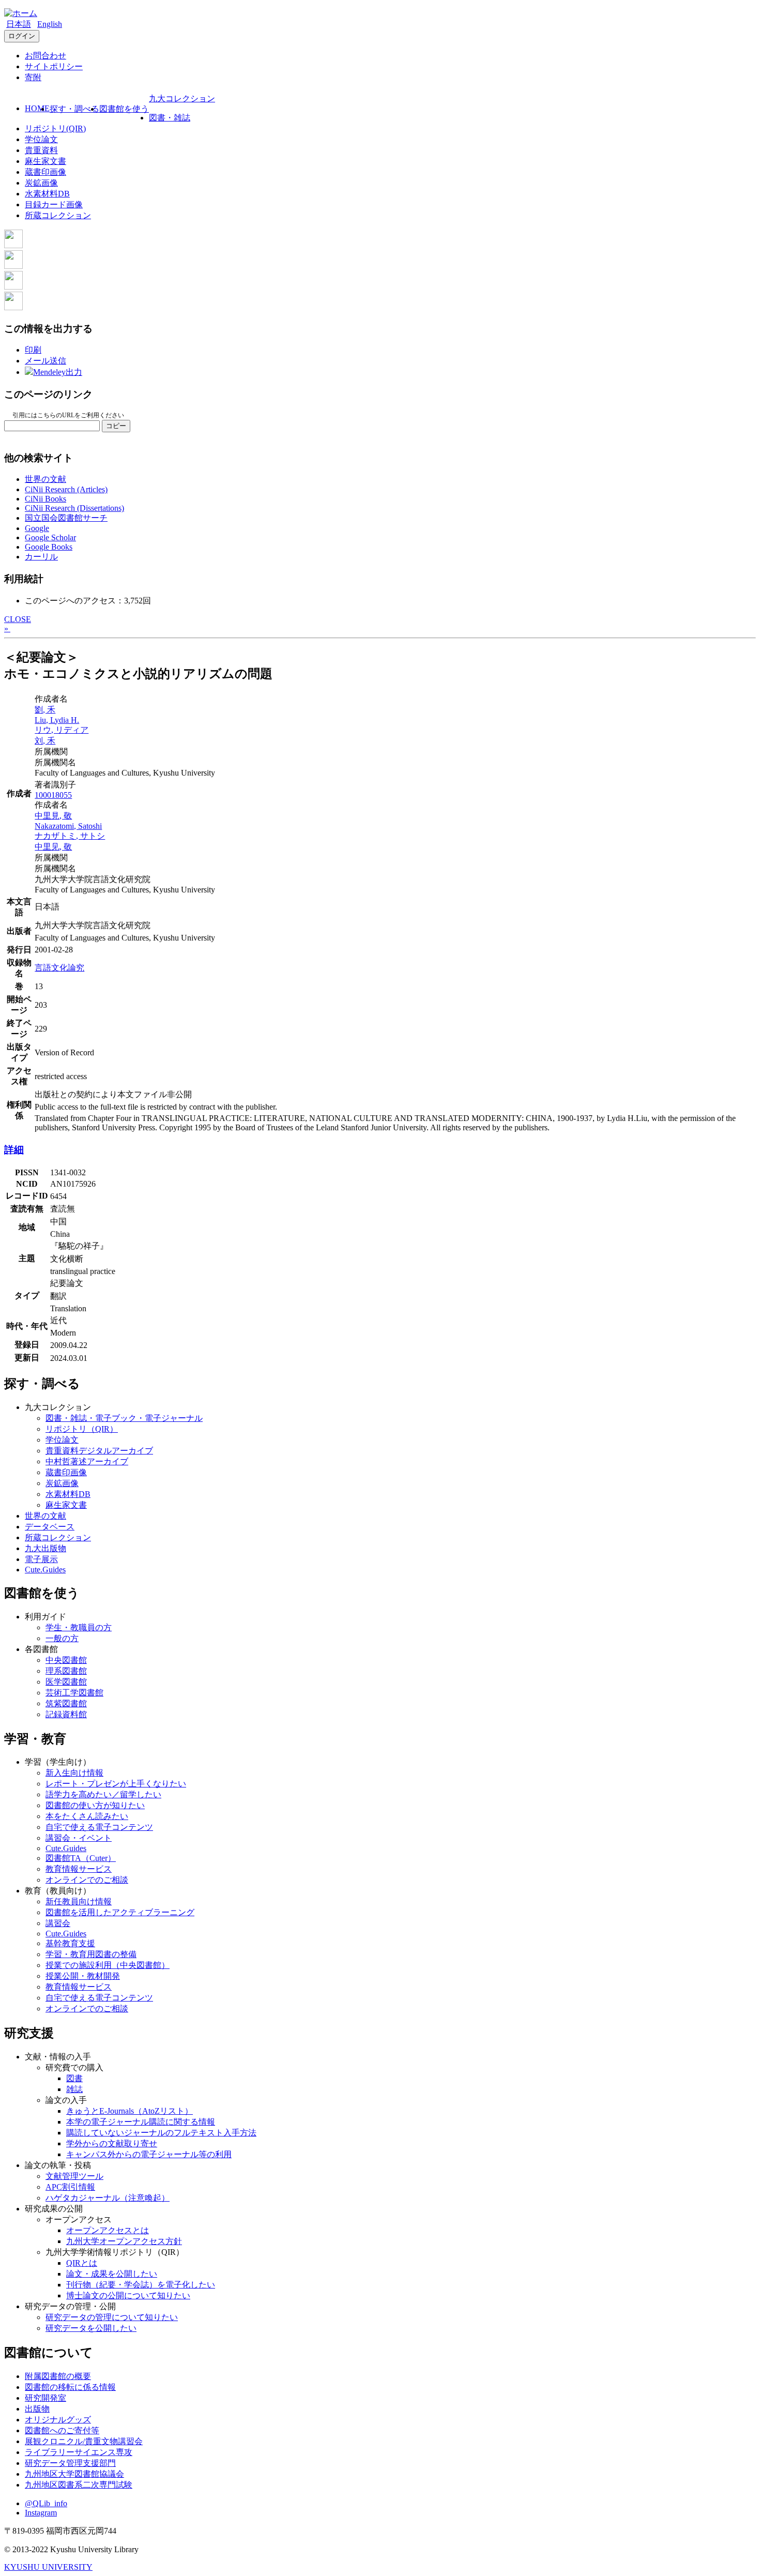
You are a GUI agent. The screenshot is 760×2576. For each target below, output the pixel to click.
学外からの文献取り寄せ (112, 2143)
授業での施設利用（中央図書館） (108, 1965)
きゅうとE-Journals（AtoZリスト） (130, 2111)
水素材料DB (47, 194)
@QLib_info (46, 2503)
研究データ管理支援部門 (70, 2463)
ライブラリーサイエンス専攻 (79, 2452)
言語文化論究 (59, 968)
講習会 (58, 1923)
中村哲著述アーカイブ (87, 1461)
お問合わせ (45, 56)
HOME (37, 108)
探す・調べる (74, 109)
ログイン (22, 36)
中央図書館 (66, 1660)
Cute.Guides (45, 1570)
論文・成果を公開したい (112, 2274)
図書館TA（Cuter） (81, 1858)
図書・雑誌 (170, 118)
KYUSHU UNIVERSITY (48, 2567)
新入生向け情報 (74, 1773)
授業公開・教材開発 (83, 1976)
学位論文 (41, 139)
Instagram (41, 2513)
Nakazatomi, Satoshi (68, 826)
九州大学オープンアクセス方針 (124, 2241)
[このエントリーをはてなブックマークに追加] (13, 287)
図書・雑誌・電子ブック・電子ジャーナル (124, 1418)
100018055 (53, 795)
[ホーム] (21, 13)
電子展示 (41, 1559)
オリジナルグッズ (58, 2420)
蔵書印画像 (45, 172)
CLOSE (18, 619)
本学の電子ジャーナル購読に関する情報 (141, 2122)
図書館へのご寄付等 (62, 2430)
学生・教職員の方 (79, 1627)
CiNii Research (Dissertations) (74, 508)
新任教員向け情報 (79, 1901)
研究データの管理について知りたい (112, 2317)
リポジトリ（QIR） (82, 1429)
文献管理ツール (74, 2176)
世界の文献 (45, 479)
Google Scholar (50, 537)
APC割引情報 (70, 2187)
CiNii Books (45, 499)
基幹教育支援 (70, 1943)
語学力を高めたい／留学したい (103, 1794)
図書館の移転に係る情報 (70, 2387)
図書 (74, 2078)
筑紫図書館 (66, 1703)
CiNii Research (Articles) (66, 489)
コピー (116, 426)
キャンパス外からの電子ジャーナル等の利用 (149, 2154)
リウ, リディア (62, 730)
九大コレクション (182, 99)
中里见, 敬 (53, 847)
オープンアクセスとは (108, 2230)
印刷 (33, 350)
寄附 (33, 77)
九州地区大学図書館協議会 (74, 2474)
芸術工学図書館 (74, 1693)
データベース (50, 1527)
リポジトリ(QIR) (55, 128)
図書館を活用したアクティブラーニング (120, 1912)
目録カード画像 (54, 204)
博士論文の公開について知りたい (128, 2295)
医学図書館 (66, 1682)
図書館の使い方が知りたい (95, 1805)
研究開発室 (45, 2398)
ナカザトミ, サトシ (70, 836)
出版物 (37, 2409)
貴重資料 (41, 150)
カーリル (41, 557)
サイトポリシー (54, 66)
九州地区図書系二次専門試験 (79, 2485)
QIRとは (82, 2263)
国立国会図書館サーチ (66, 518)
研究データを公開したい (91, 2328)
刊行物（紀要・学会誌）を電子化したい (141, 2285)
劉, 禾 (45, 710)
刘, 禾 (45, 741)
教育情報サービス (79, 1869)
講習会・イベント (79, 1838)
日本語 (19, 24)
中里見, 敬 (53, 816)
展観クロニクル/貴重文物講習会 (84, 2441)
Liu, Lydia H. (57, 720)
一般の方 (62, 1638)
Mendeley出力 (58, 372)
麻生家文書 (45, 161)
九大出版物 (45, 1548)
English (50, 24)
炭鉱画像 (41, 183)
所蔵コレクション (58, 215)
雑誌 (74, 2089)
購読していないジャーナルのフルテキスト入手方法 (161, 2133)
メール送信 (45, 361)
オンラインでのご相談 (87, 1880)
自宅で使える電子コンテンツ (99, 1827)
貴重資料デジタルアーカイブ (99, 1451)
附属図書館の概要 (58, 2376)
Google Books (49, 547)
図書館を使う (124, 109)
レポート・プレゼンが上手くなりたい (116, 1784)
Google (37, 528)
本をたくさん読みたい (87, 1816)
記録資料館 (66, 1714)
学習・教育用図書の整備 (91, 1954)
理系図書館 (66, 1671)
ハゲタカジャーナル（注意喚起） (108, 2198)
